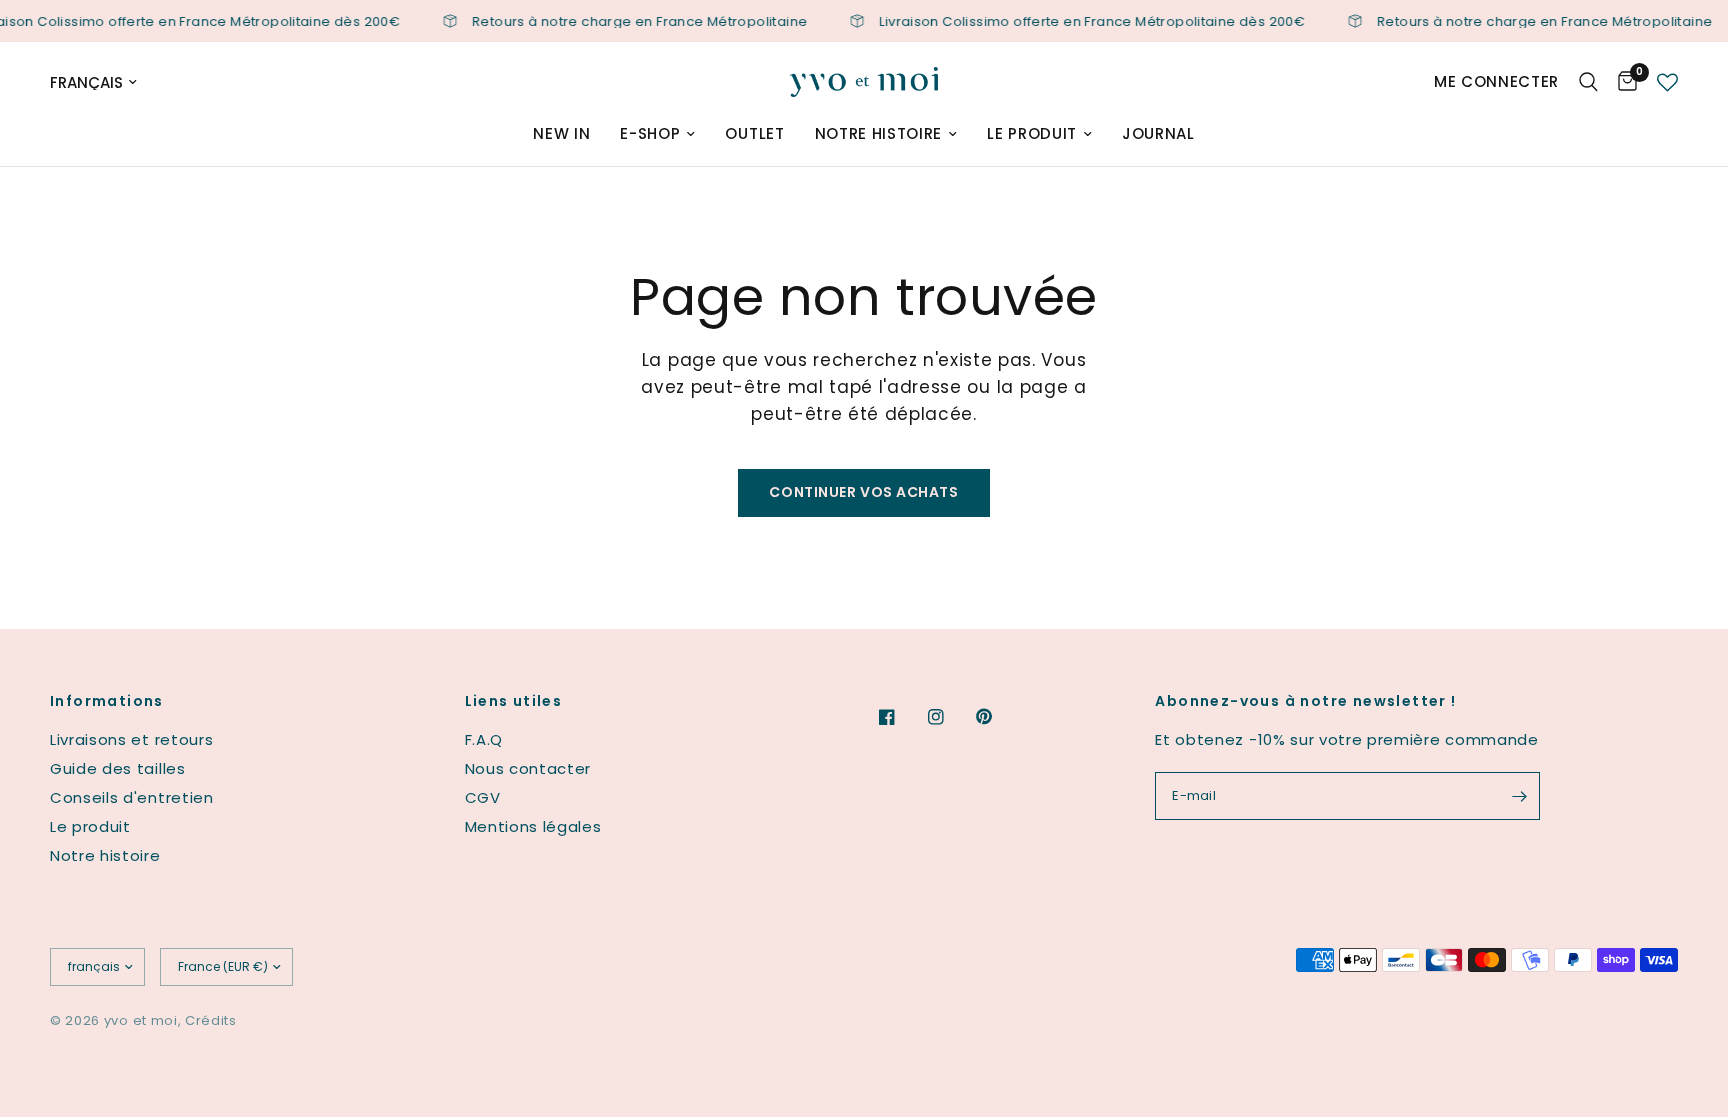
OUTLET (754, 133)
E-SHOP (650, 133)
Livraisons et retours (131, 739)
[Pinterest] (998, 716)
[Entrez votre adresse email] (1520, 796)
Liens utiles (514, 701)
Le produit (1032, 133)
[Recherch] (1588, 82)
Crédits (211, 1020)
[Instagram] (950, 717)
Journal (1158, 133)
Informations (107, 701)
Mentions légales (533, 826)
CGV (483, 797)
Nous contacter (528, 768)
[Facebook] (901, 717)
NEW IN (561, 133)
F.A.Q (484, 739)
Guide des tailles (118, 768)
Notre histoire (879, 133)
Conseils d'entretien (132, 797)
